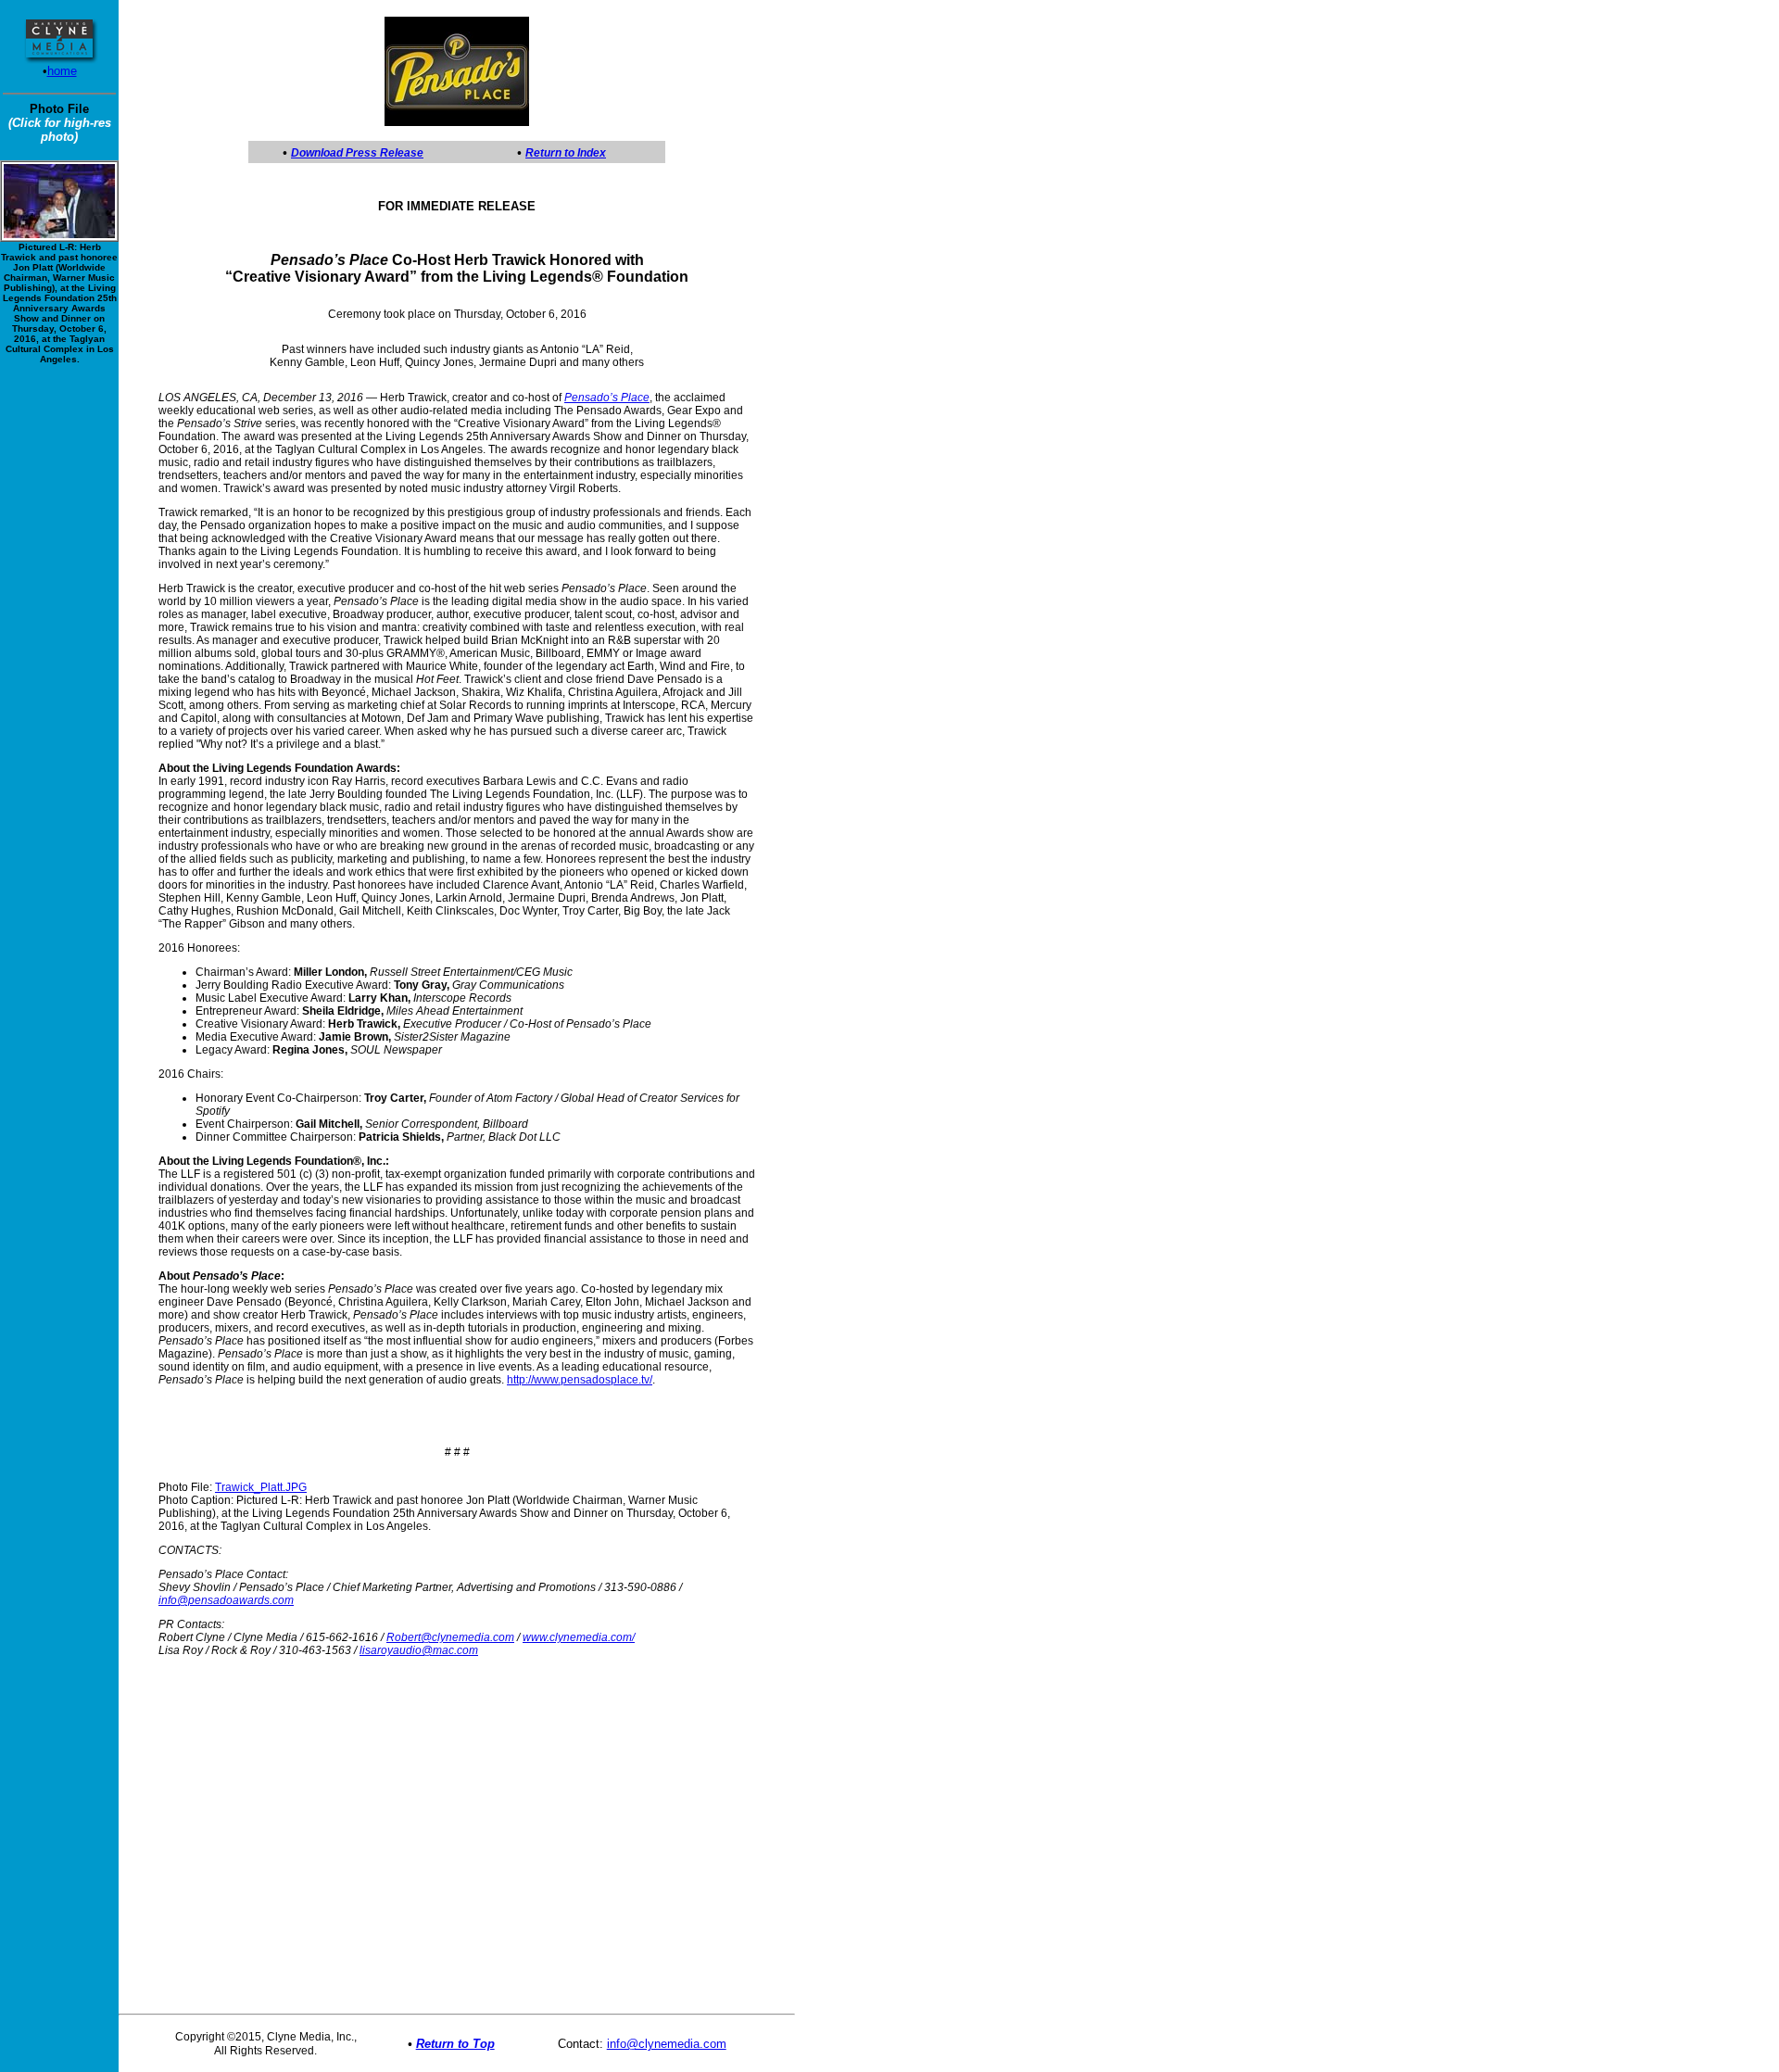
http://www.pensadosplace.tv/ (580, 1380)
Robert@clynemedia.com (450, 1637)
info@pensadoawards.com (226, 1600)
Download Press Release (357, 153)
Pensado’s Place (607, 398)
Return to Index (566, 153)
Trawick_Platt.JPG (261, 1487)
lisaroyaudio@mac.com (419, 1650)
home (62, 71)
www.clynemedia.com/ (579, 1637)
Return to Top (455, 2044)
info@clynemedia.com (667, 2044)
